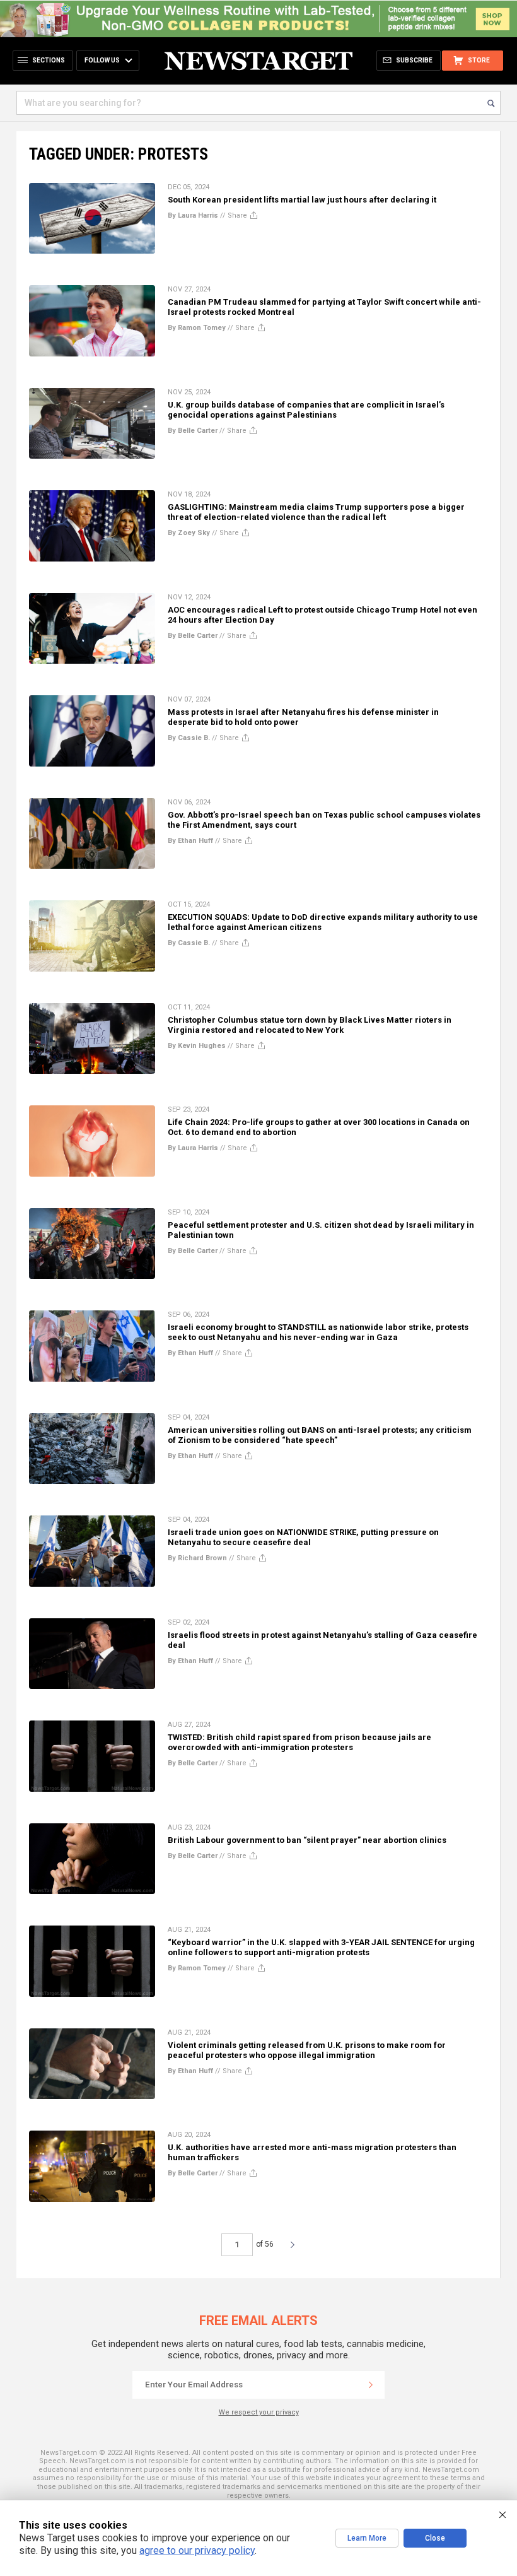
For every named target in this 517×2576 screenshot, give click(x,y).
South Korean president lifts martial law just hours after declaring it (302, 200)
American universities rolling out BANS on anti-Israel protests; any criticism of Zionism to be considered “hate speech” (320, 1435)
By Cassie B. (189, 738)
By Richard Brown (197, 1558)
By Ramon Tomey (197, 328)
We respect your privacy (259, 2412)
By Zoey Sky (189, 533)
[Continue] (371, 2385)
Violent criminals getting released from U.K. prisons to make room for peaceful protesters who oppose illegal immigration (307, 2050)
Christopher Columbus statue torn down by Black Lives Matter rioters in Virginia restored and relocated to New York (310, 1025)
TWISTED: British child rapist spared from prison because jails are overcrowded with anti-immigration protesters (299, 1742)
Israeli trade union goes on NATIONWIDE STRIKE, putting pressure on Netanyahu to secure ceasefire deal (303, 1537)
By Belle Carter (193, 431)
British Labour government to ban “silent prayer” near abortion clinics (307, 1840)
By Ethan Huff (190, 841)
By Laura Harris (193, 215)
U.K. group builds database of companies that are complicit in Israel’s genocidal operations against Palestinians (306, 410)
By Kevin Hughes (197, 1046)
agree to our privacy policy (197, 2550)
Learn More (367, 2538)
